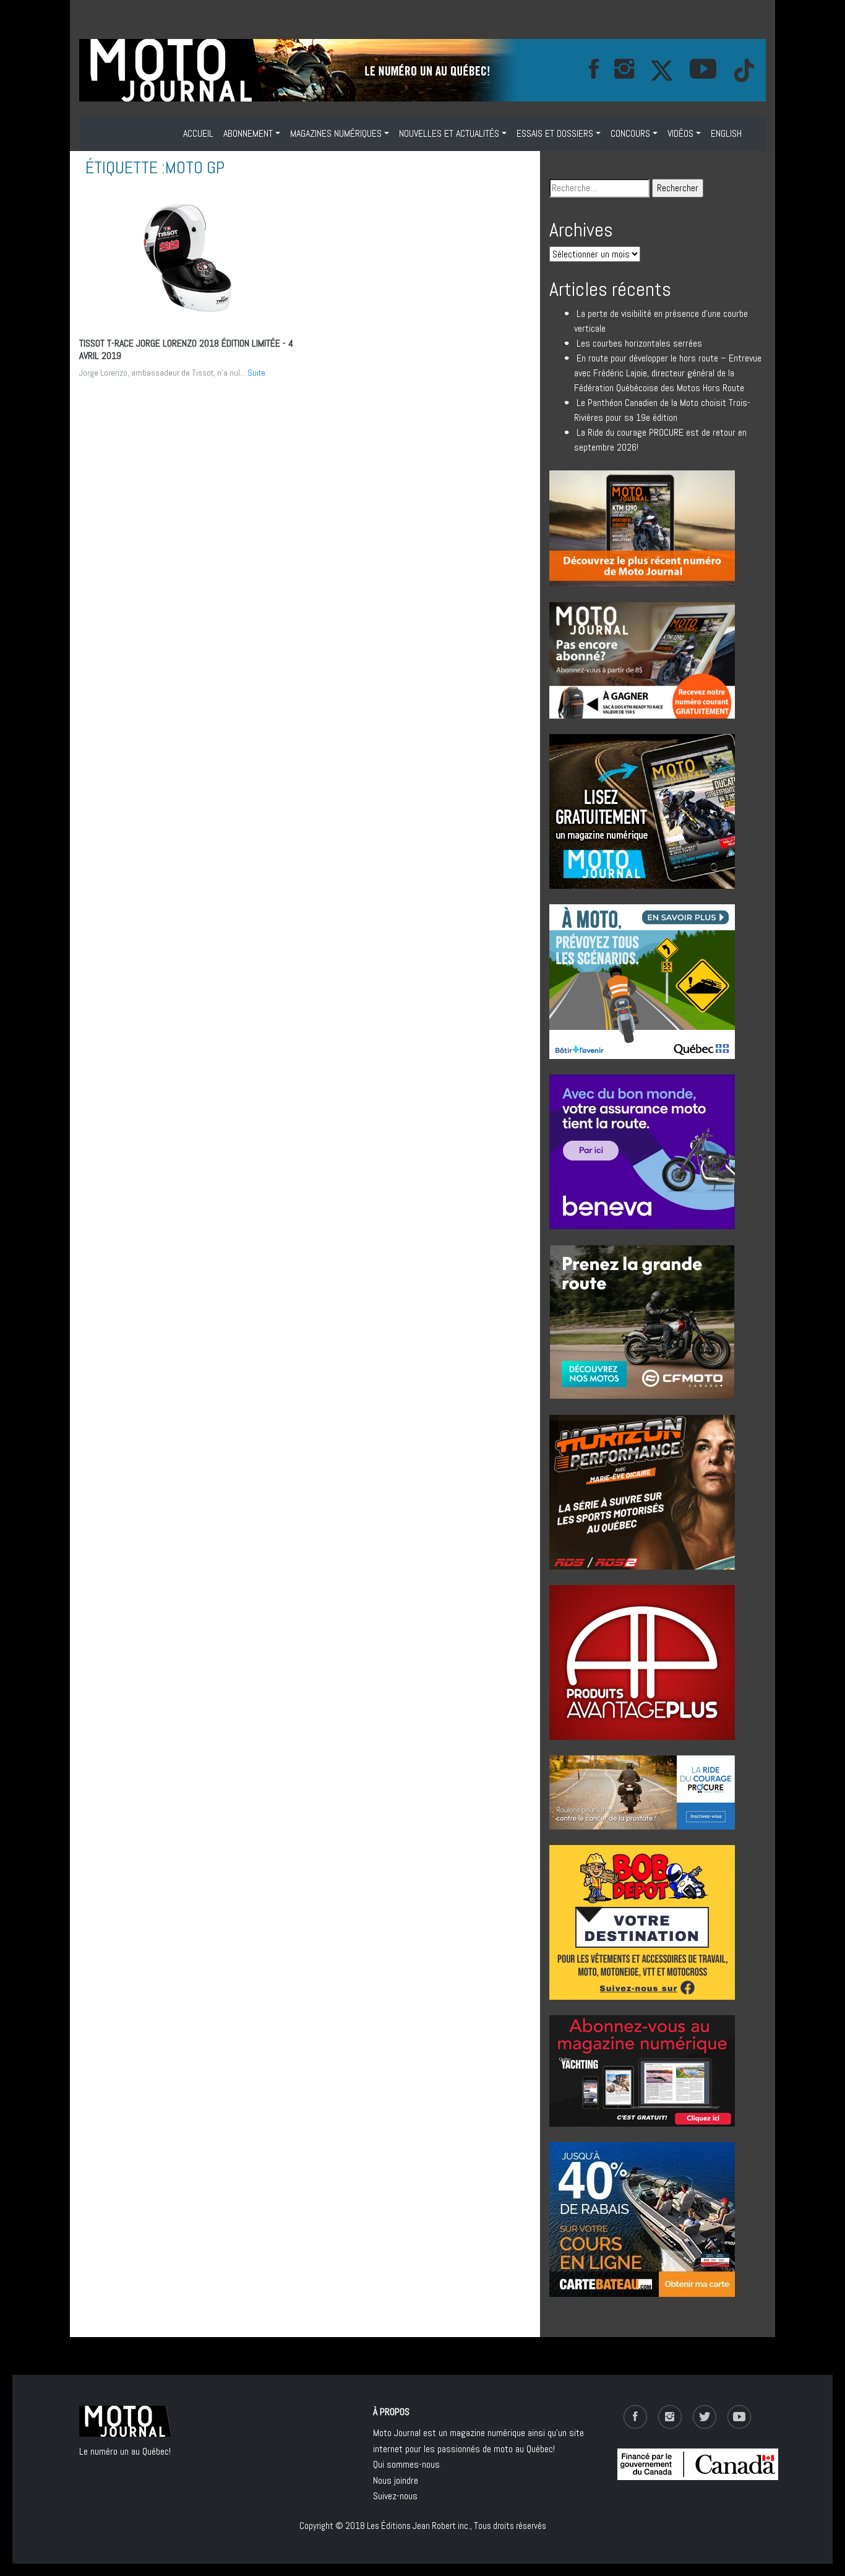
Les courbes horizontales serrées (639, 343)
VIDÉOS (680, 133)
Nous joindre (396, 2480)
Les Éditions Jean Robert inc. (418, 2526)
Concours (630, 133)
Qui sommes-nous (406, 2464)
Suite (256, 373)
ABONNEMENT (248, 133)
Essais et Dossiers (555, 133)
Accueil (198, 133)
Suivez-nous (395, 2496)
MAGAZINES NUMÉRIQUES (336, 133)
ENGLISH (726, 133)
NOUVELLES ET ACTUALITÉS (449, 133)
